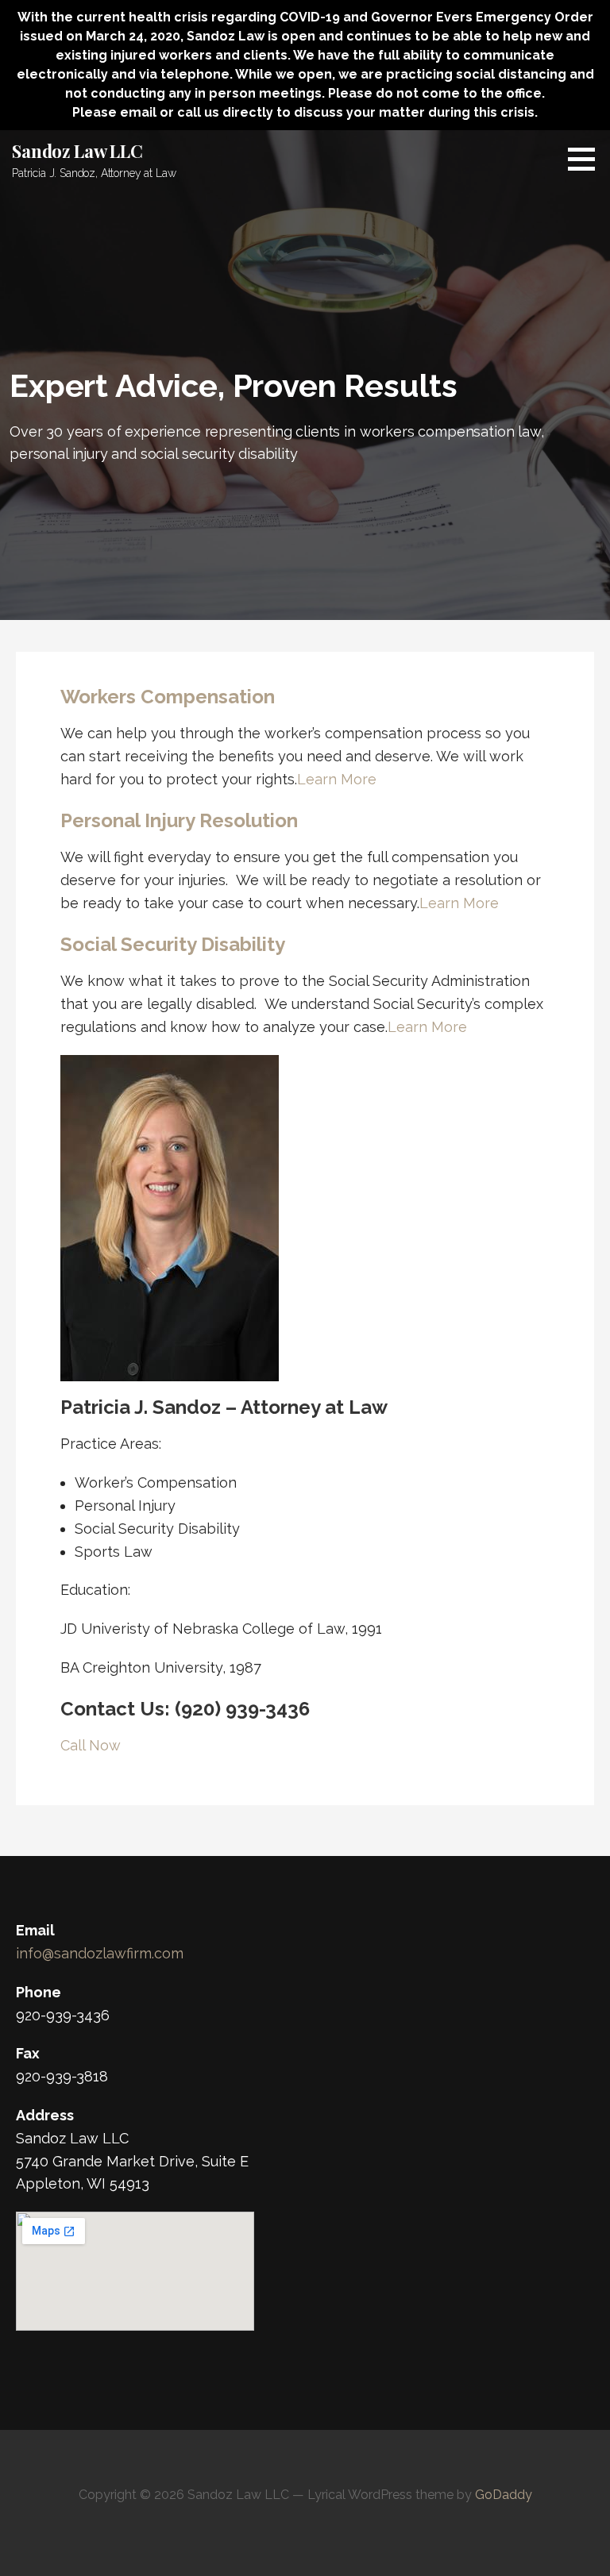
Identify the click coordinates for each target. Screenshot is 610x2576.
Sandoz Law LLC (77, 151)
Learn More (337, 779)
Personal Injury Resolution (179, 820)
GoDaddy (504, 2495)
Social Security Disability (173, 944)
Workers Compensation (168, 697)
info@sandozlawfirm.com (100, 1953)
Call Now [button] (91, 1745)
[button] (587, 159)
